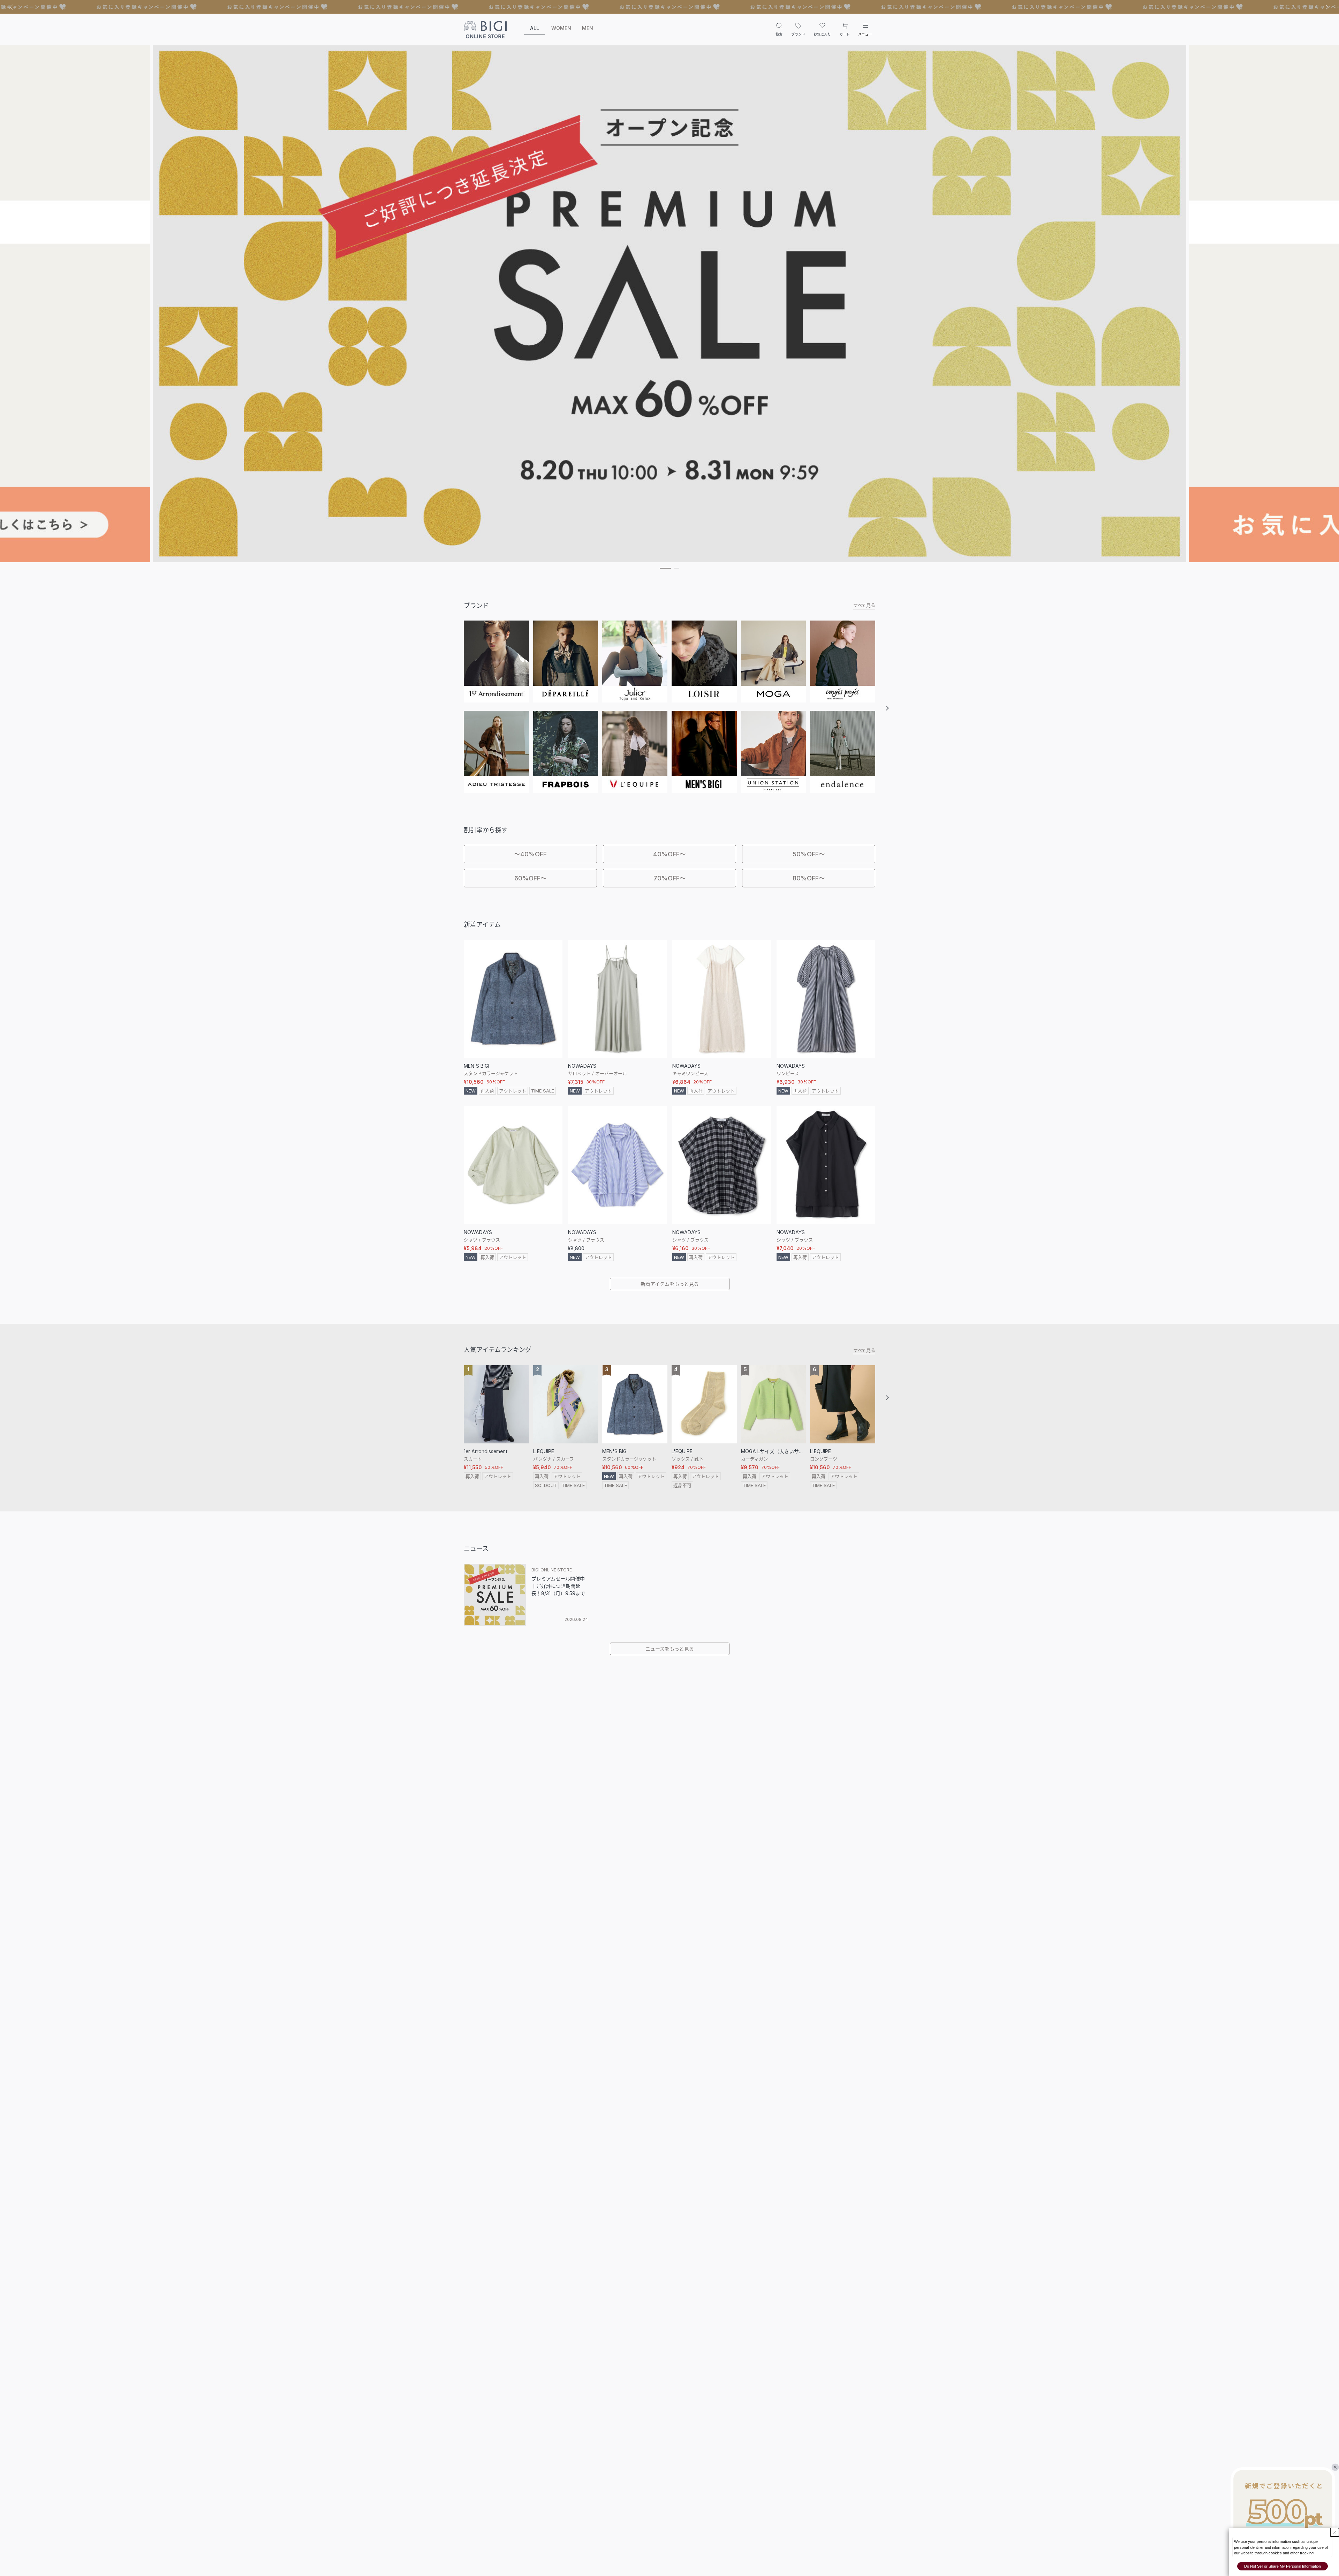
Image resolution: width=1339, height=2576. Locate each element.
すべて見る (864, 605)
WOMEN (561, 28)
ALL (535, 28)
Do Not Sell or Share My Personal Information (1283, 2566)
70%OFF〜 (670, 878)
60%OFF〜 (531, 878)
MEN (588, 28)
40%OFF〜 (669, 854)
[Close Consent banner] (1335, 2532)
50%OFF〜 (809, 854)
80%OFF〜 (809, 878)
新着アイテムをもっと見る (670, 1284)
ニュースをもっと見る (670, 1649)
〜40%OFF (530, 854)
